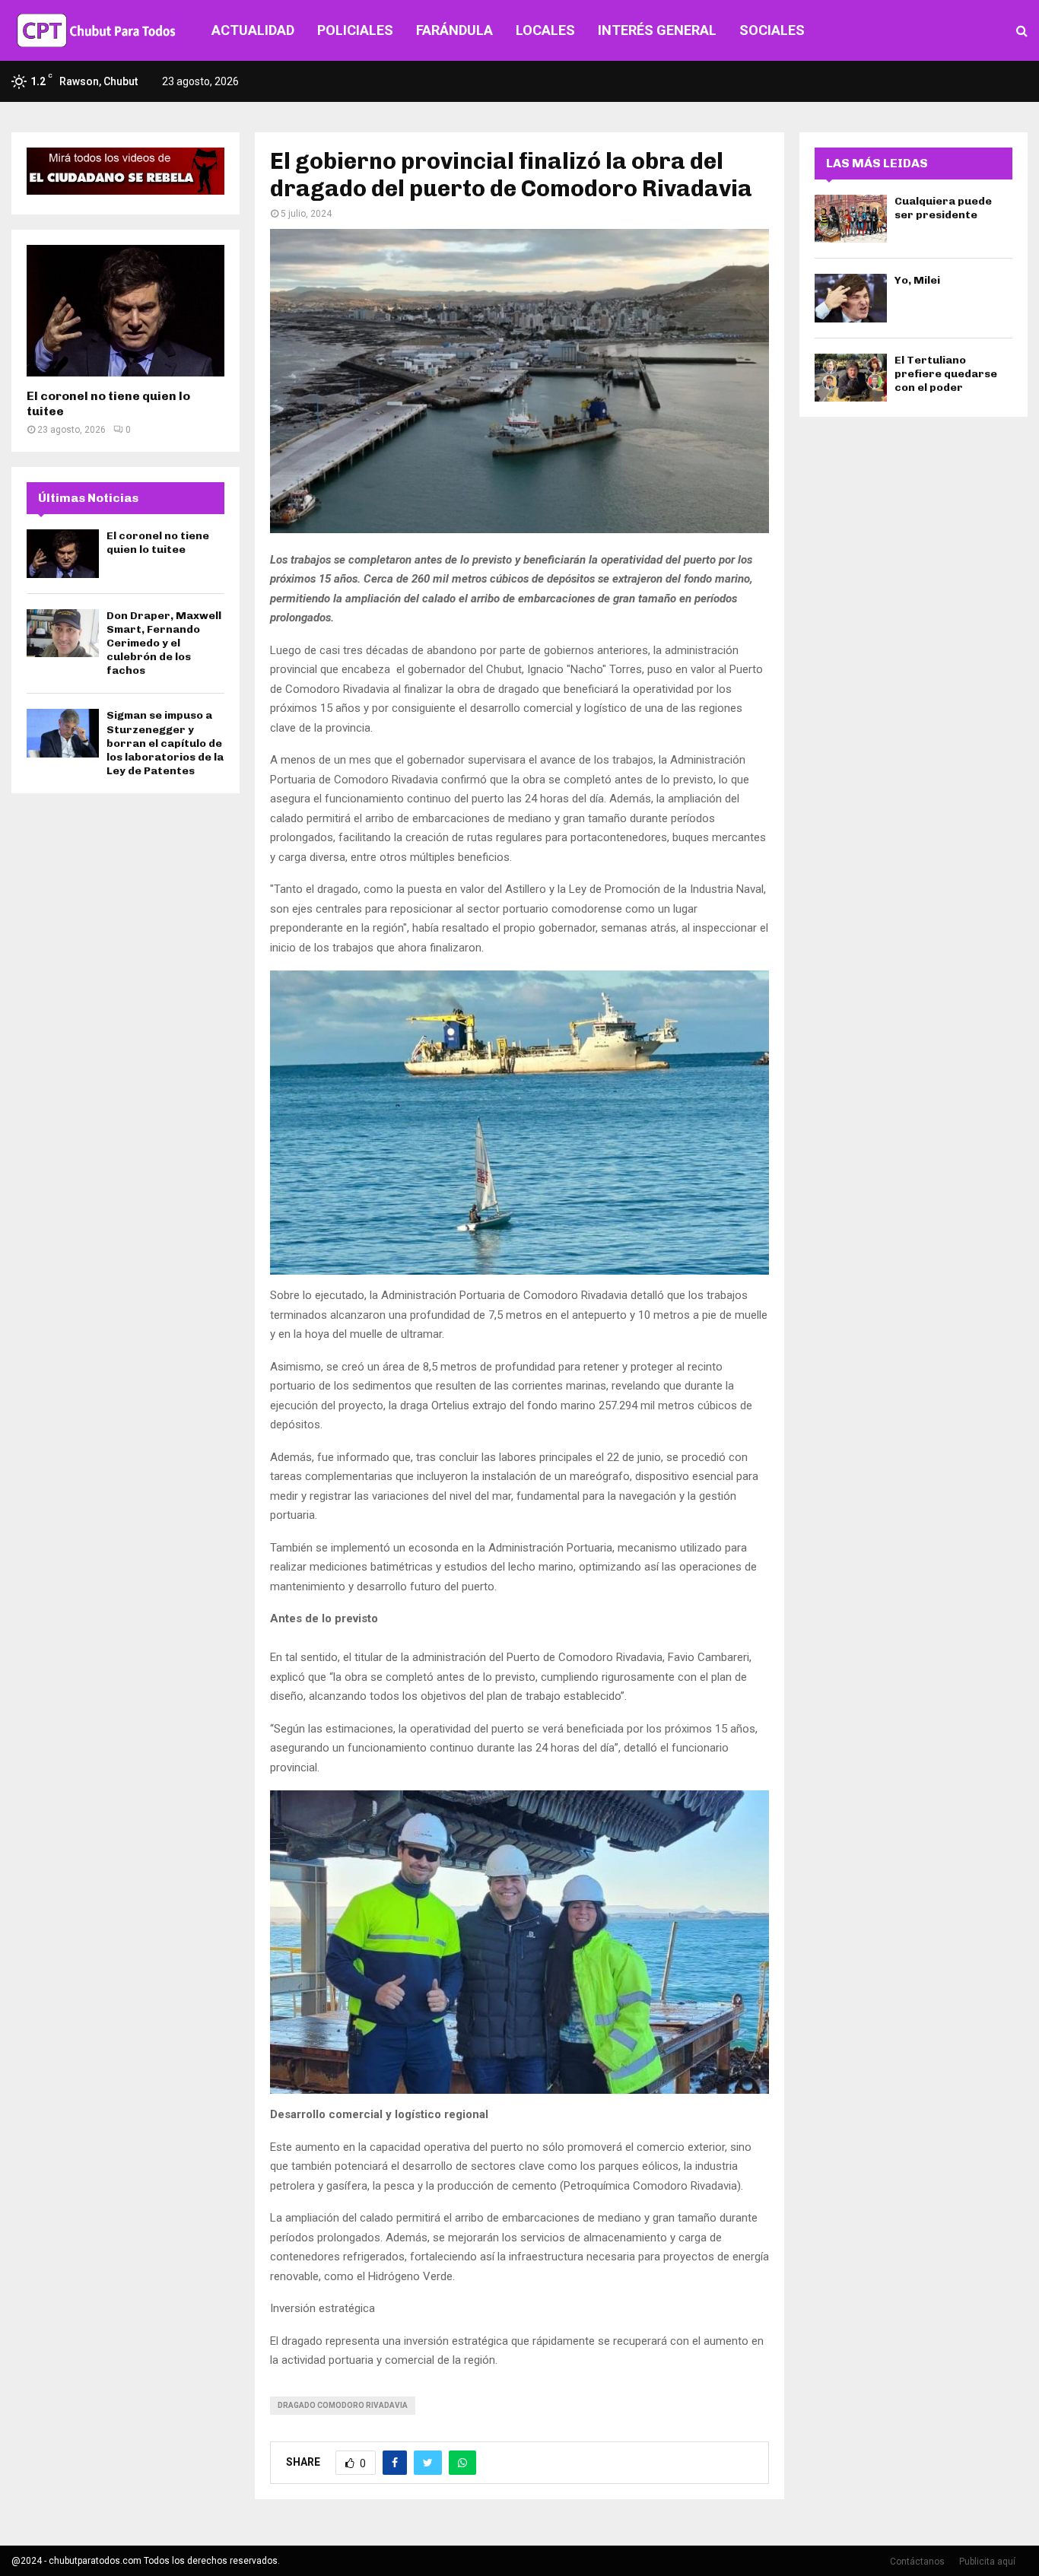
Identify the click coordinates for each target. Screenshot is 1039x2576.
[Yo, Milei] (851, 298)
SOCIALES (772, 30)
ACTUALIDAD (253, 30)
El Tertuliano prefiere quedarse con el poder (946, 374)
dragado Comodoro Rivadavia (343, 2405)
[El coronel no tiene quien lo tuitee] (126, 311)
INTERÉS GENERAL (657, 30)
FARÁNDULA (454, 30)
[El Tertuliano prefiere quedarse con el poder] (851, 378)
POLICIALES (355, 30)
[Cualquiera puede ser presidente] (851, 219)
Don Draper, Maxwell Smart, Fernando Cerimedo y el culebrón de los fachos (164, 643)
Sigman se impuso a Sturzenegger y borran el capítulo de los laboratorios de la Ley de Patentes (165, 743)
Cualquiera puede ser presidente (943, 208)
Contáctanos (917, 2562)
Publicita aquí (987, 2562)
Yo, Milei (917, 280)
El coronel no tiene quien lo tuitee (158, 543)
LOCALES (545, 30)
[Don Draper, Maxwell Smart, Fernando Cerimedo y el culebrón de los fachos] (63, 633)
